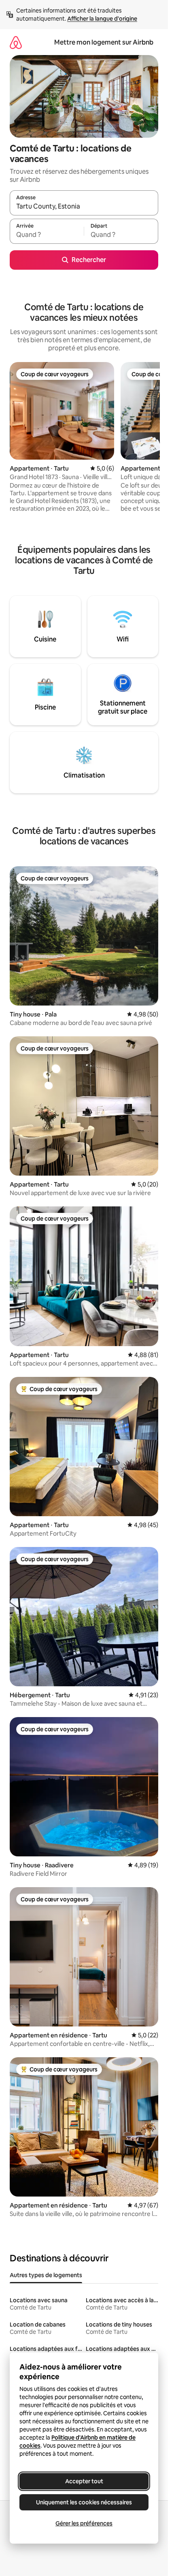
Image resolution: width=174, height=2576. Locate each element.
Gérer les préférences (84, 2523)
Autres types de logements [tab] (46, 2275)
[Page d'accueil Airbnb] (16, 42)
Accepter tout (84, 2481)
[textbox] (47, 235)
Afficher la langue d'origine (102, 19)
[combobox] (84, 207)
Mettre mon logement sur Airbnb (104, 42)
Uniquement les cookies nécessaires (84, 2502)
